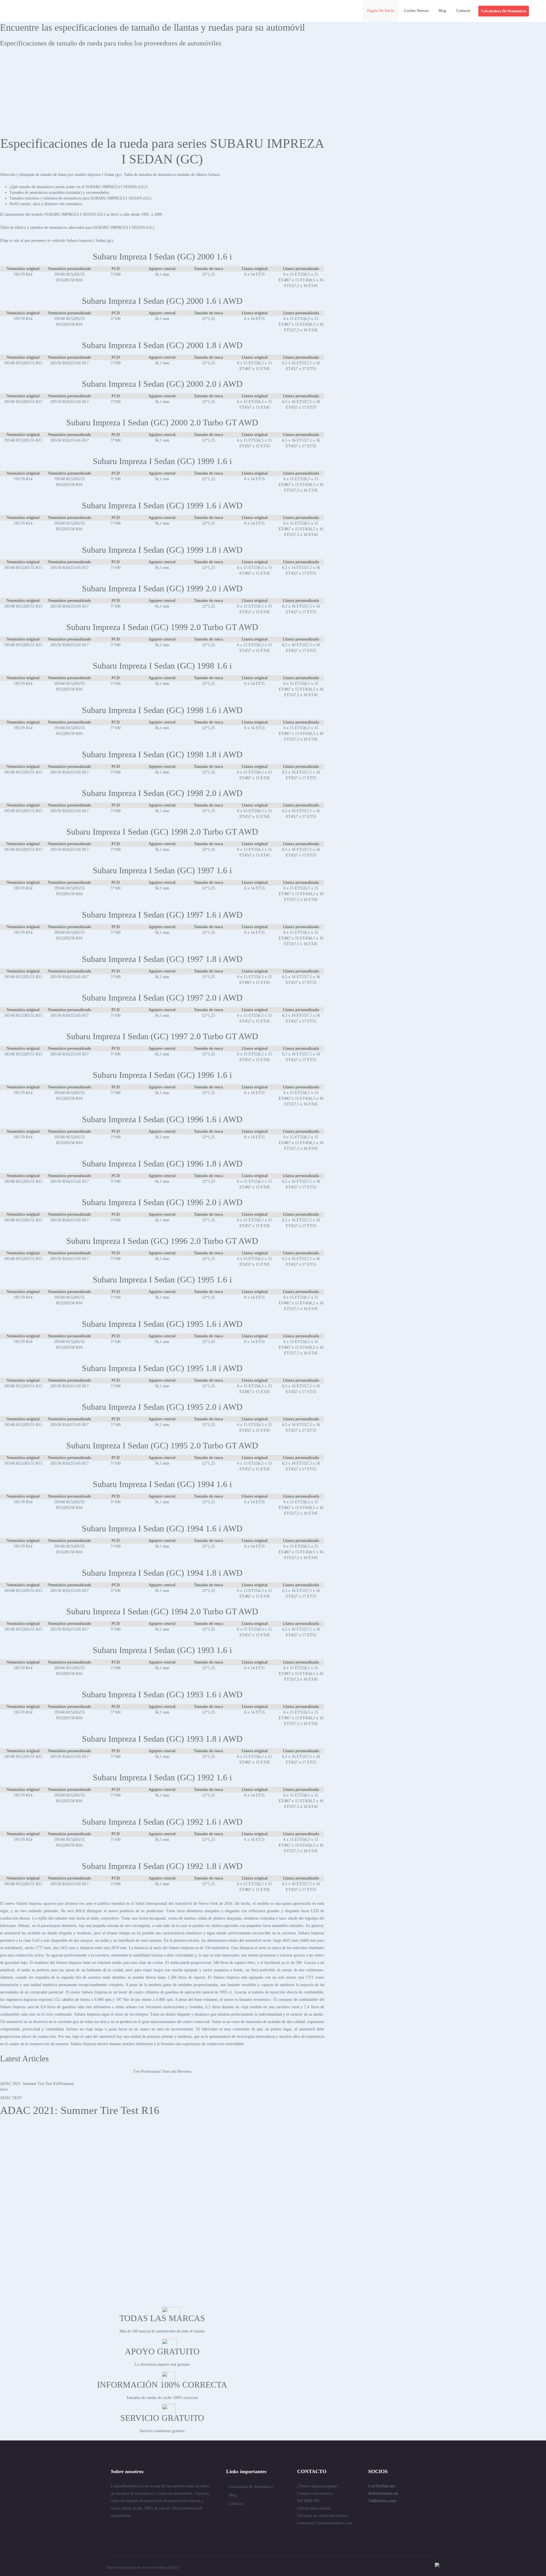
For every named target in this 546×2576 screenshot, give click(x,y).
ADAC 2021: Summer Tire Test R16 (80, 2110)
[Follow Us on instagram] (175, 2528)
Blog (233, 2495)
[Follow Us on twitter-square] (113, 2528)
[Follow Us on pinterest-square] (144, 2528)
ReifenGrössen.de (383, 2493)
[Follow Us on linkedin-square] (123, 2528)
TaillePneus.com (382, 2501)
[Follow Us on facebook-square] (134, 2528)
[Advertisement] (273, 93)
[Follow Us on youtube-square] (164, 2528)
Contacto (236, 2504)
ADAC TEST (11, 2098)
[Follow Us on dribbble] (154, 2528)
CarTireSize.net (382, 2486)
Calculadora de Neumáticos (251, 2487)
